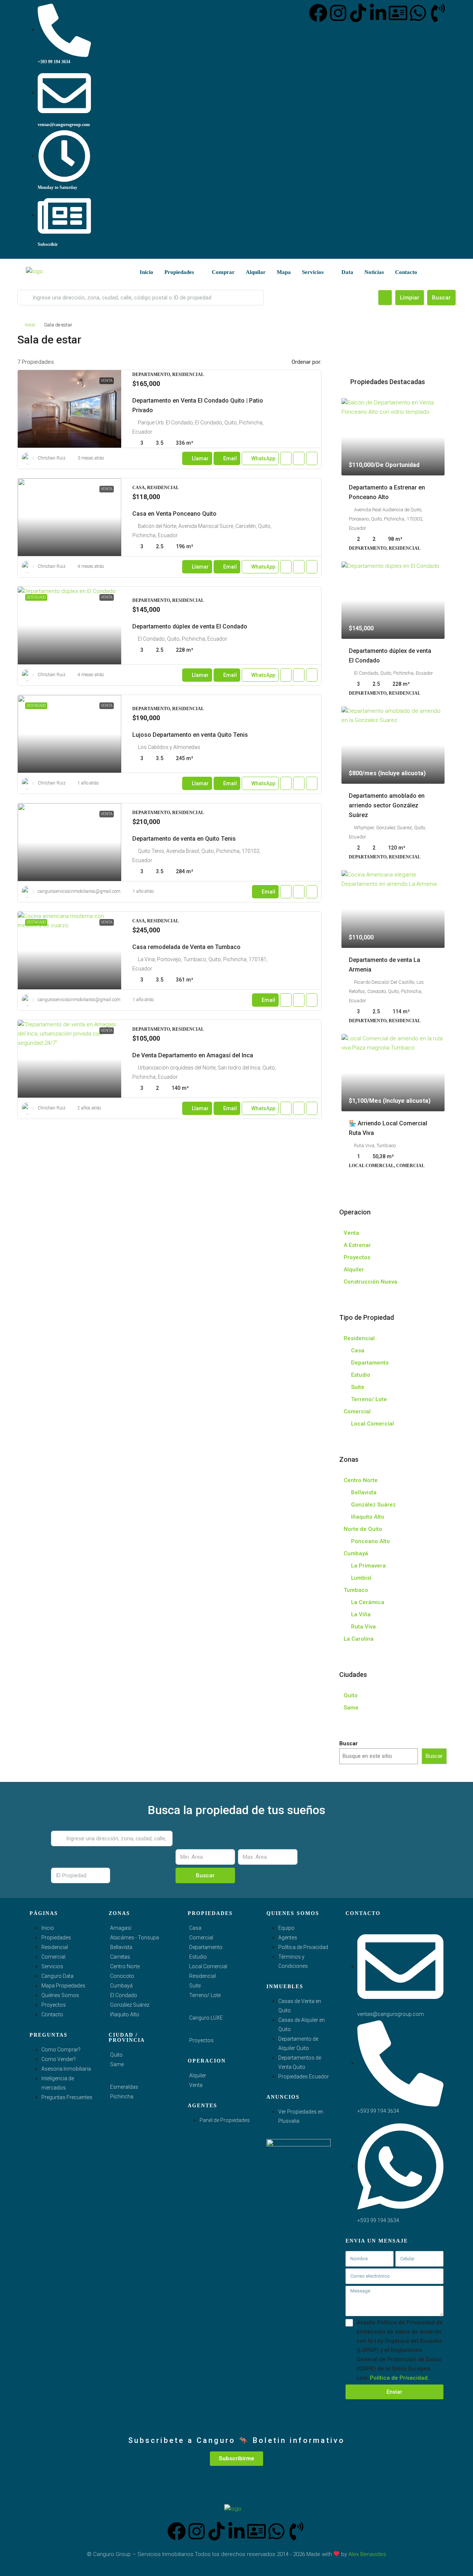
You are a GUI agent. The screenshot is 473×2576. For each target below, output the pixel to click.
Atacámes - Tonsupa (135, 1938)
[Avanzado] (385, 298)
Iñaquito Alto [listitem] (368, 1517)
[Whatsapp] (418, 13)
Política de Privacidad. (399, 2378)
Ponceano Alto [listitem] (370, 1541)
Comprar (223, 272)
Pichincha (122, 2097)
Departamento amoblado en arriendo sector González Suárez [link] (387, 805)
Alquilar (256, 272)
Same (117, 2064)
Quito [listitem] (351, 1695)
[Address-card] (398, 13)
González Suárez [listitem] (373, 1505)
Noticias (374, 272)
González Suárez (130, 2005)
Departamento (206, 1947)
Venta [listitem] (351, 1233)
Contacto (406, 272)
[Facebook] (318, 13)
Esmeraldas (124, 2087)
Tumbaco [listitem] (356, 1590)
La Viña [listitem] (361, 1614)
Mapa (284, 272)
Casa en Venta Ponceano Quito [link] (174, 514)
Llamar (200, 458)
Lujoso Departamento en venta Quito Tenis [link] (190, 735)
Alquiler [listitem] (354, 1270)
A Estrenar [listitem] (357, 1245)
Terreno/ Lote (205, 1995)
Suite (195, 1986)
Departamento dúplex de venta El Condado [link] (190, 626)
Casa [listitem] (358, 1350)
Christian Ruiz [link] (52, 458)
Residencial (203, 1976)
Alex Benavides (367, 2554)
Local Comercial (208, 1966)
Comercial (201, 1938)
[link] (69, 409)
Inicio (147, 272)
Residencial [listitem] (359, 1338)
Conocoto (122, 1976)
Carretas (120, 1957)
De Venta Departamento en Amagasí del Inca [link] (193, 1055)
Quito (116, 2055)
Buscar (441, 298)
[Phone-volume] (438, 13)
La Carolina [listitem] (359, 1639)
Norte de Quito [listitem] (363, 1529)
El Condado (124, 1995)
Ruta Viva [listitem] (363, 1627)
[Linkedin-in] (378, 13)
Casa (195, 1928)
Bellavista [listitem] (364, 1492)
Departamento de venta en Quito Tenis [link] (184, 839)
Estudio (198, 1957)
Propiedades (179, 272)
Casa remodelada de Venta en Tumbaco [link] (186, 947)
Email (230, 458)
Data (347, 272)
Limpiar (410, 298)
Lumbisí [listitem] (361, 1578)
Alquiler (198, 2075)
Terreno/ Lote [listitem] (369, 1399)
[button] (442, 337)
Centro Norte (125, 1966)
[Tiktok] (358, 13)
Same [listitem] (351, 1708)
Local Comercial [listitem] (372, 1424)
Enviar (394, 2392)
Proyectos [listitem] (357, 1257)
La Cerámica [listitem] (368, 1602)
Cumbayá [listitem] (356, 1553)
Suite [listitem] (358, 1387)
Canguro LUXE (206, 2018)
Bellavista (121, 1947)
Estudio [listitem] (361, 1375)
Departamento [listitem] (370, 1363)
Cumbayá (121, 1986)
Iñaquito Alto (125, 2014)
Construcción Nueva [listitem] (370, 1282)
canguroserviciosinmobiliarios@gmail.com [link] (79, 891)
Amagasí (121, 1928)
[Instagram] (338, 13)
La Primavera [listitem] (368, 1566)
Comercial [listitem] (357, 1411)
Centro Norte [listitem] (361, 1480)
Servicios (313, 272)
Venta (196, 2085)
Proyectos (201, 2040)
